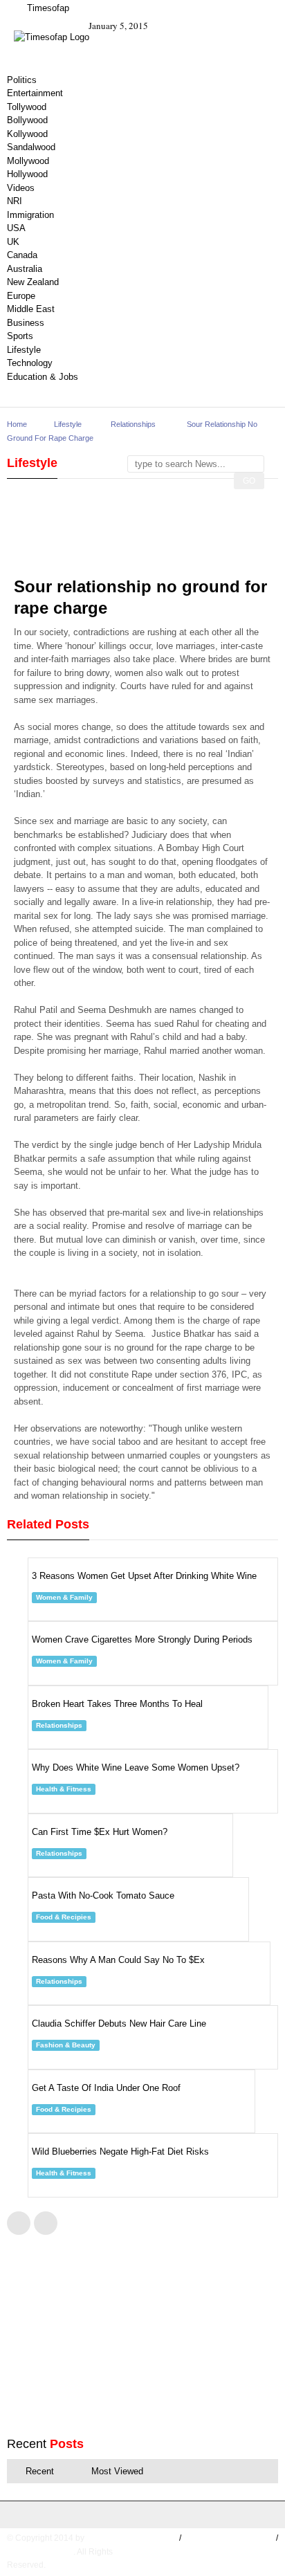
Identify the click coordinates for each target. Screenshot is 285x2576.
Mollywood (28, 161)
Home (17, 424)
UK (13, 242)
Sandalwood (31, 147)
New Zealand (33, 282)
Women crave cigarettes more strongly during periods (142, 1639)
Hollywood (27, 174)
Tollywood (27, 107)
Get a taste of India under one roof (106, 2088)
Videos (21, 188)
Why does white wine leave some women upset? (136, 1767)
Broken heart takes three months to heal (117, 1704)
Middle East (31, 309)
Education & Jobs (43, 377)
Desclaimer (251, 2552)
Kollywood (27, 134)
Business (26, 323)
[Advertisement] (125, 537)
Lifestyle (24, 350)
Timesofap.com (40, 2552)
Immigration (30, 215)
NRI (15, 201)
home (165, 2538)
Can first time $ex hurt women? (100, 1832)
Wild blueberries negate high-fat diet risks (120, 2152)
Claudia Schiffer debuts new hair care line (119, 2024)
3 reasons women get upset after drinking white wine (144, 1576)
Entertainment (35, 93)
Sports (20, 336)
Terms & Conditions (229, 2538)
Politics (22, 80)
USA (16, 228)
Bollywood (27, 120)
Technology (30, 363)
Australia (25, 269)
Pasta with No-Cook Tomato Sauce (103, 1896)
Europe (21, 296)
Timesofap (47, 8)
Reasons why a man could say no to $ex (118, 1960)
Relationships (133, 424)
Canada (22, 255)
